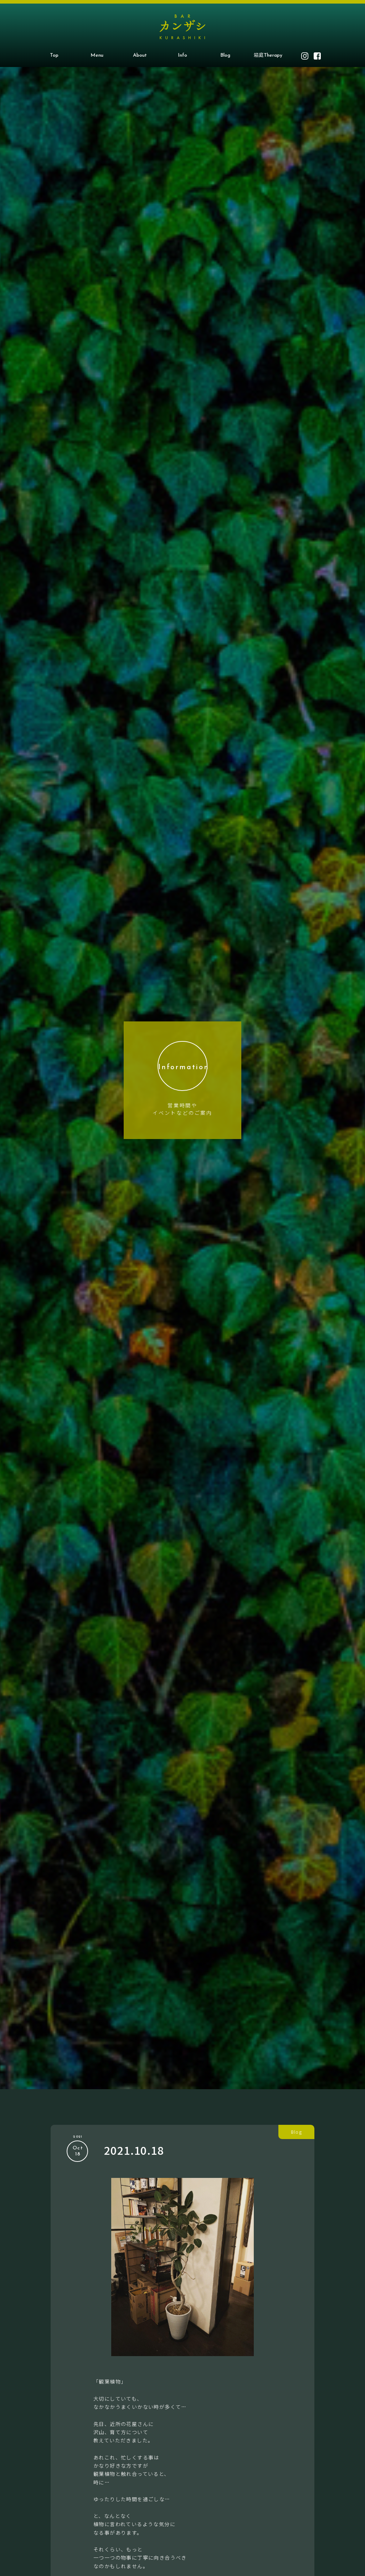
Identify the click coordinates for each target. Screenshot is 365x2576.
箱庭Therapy (268, 55)
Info (182, 55)
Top (54, 55)
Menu (97, 55)
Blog (225, 55)
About (140, 55)
